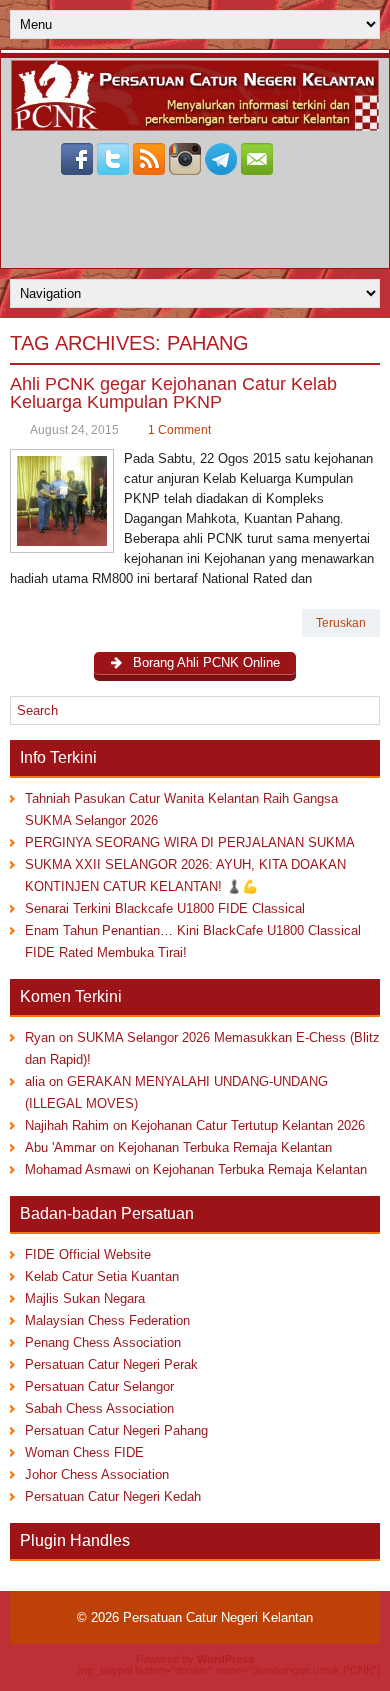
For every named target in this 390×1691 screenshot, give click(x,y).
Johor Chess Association (97, 1474)
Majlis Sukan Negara (85, 1298)
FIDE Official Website (88, 1254)
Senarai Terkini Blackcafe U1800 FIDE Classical (165, 908)
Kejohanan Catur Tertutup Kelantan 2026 (248, 1125)
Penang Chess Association (103, 1342)
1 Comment (179, 430)
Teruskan (341, 623)
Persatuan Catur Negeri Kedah (113, 1496)
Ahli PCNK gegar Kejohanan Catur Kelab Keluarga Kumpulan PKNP (173, 393)
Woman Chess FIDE (84, 1452)
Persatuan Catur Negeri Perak (111, 1364)
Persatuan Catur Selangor (99, 1386)
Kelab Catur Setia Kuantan (102, 1276)
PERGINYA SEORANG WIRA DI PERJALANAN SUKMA (190, 842)
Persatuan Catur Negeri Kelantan (218, 1617)
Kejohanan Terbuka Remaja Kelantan (225, 1147)
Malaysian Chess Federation (107, 1320)
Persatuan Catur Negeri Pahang (116, 1430)
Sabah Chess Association (99, 1408)
